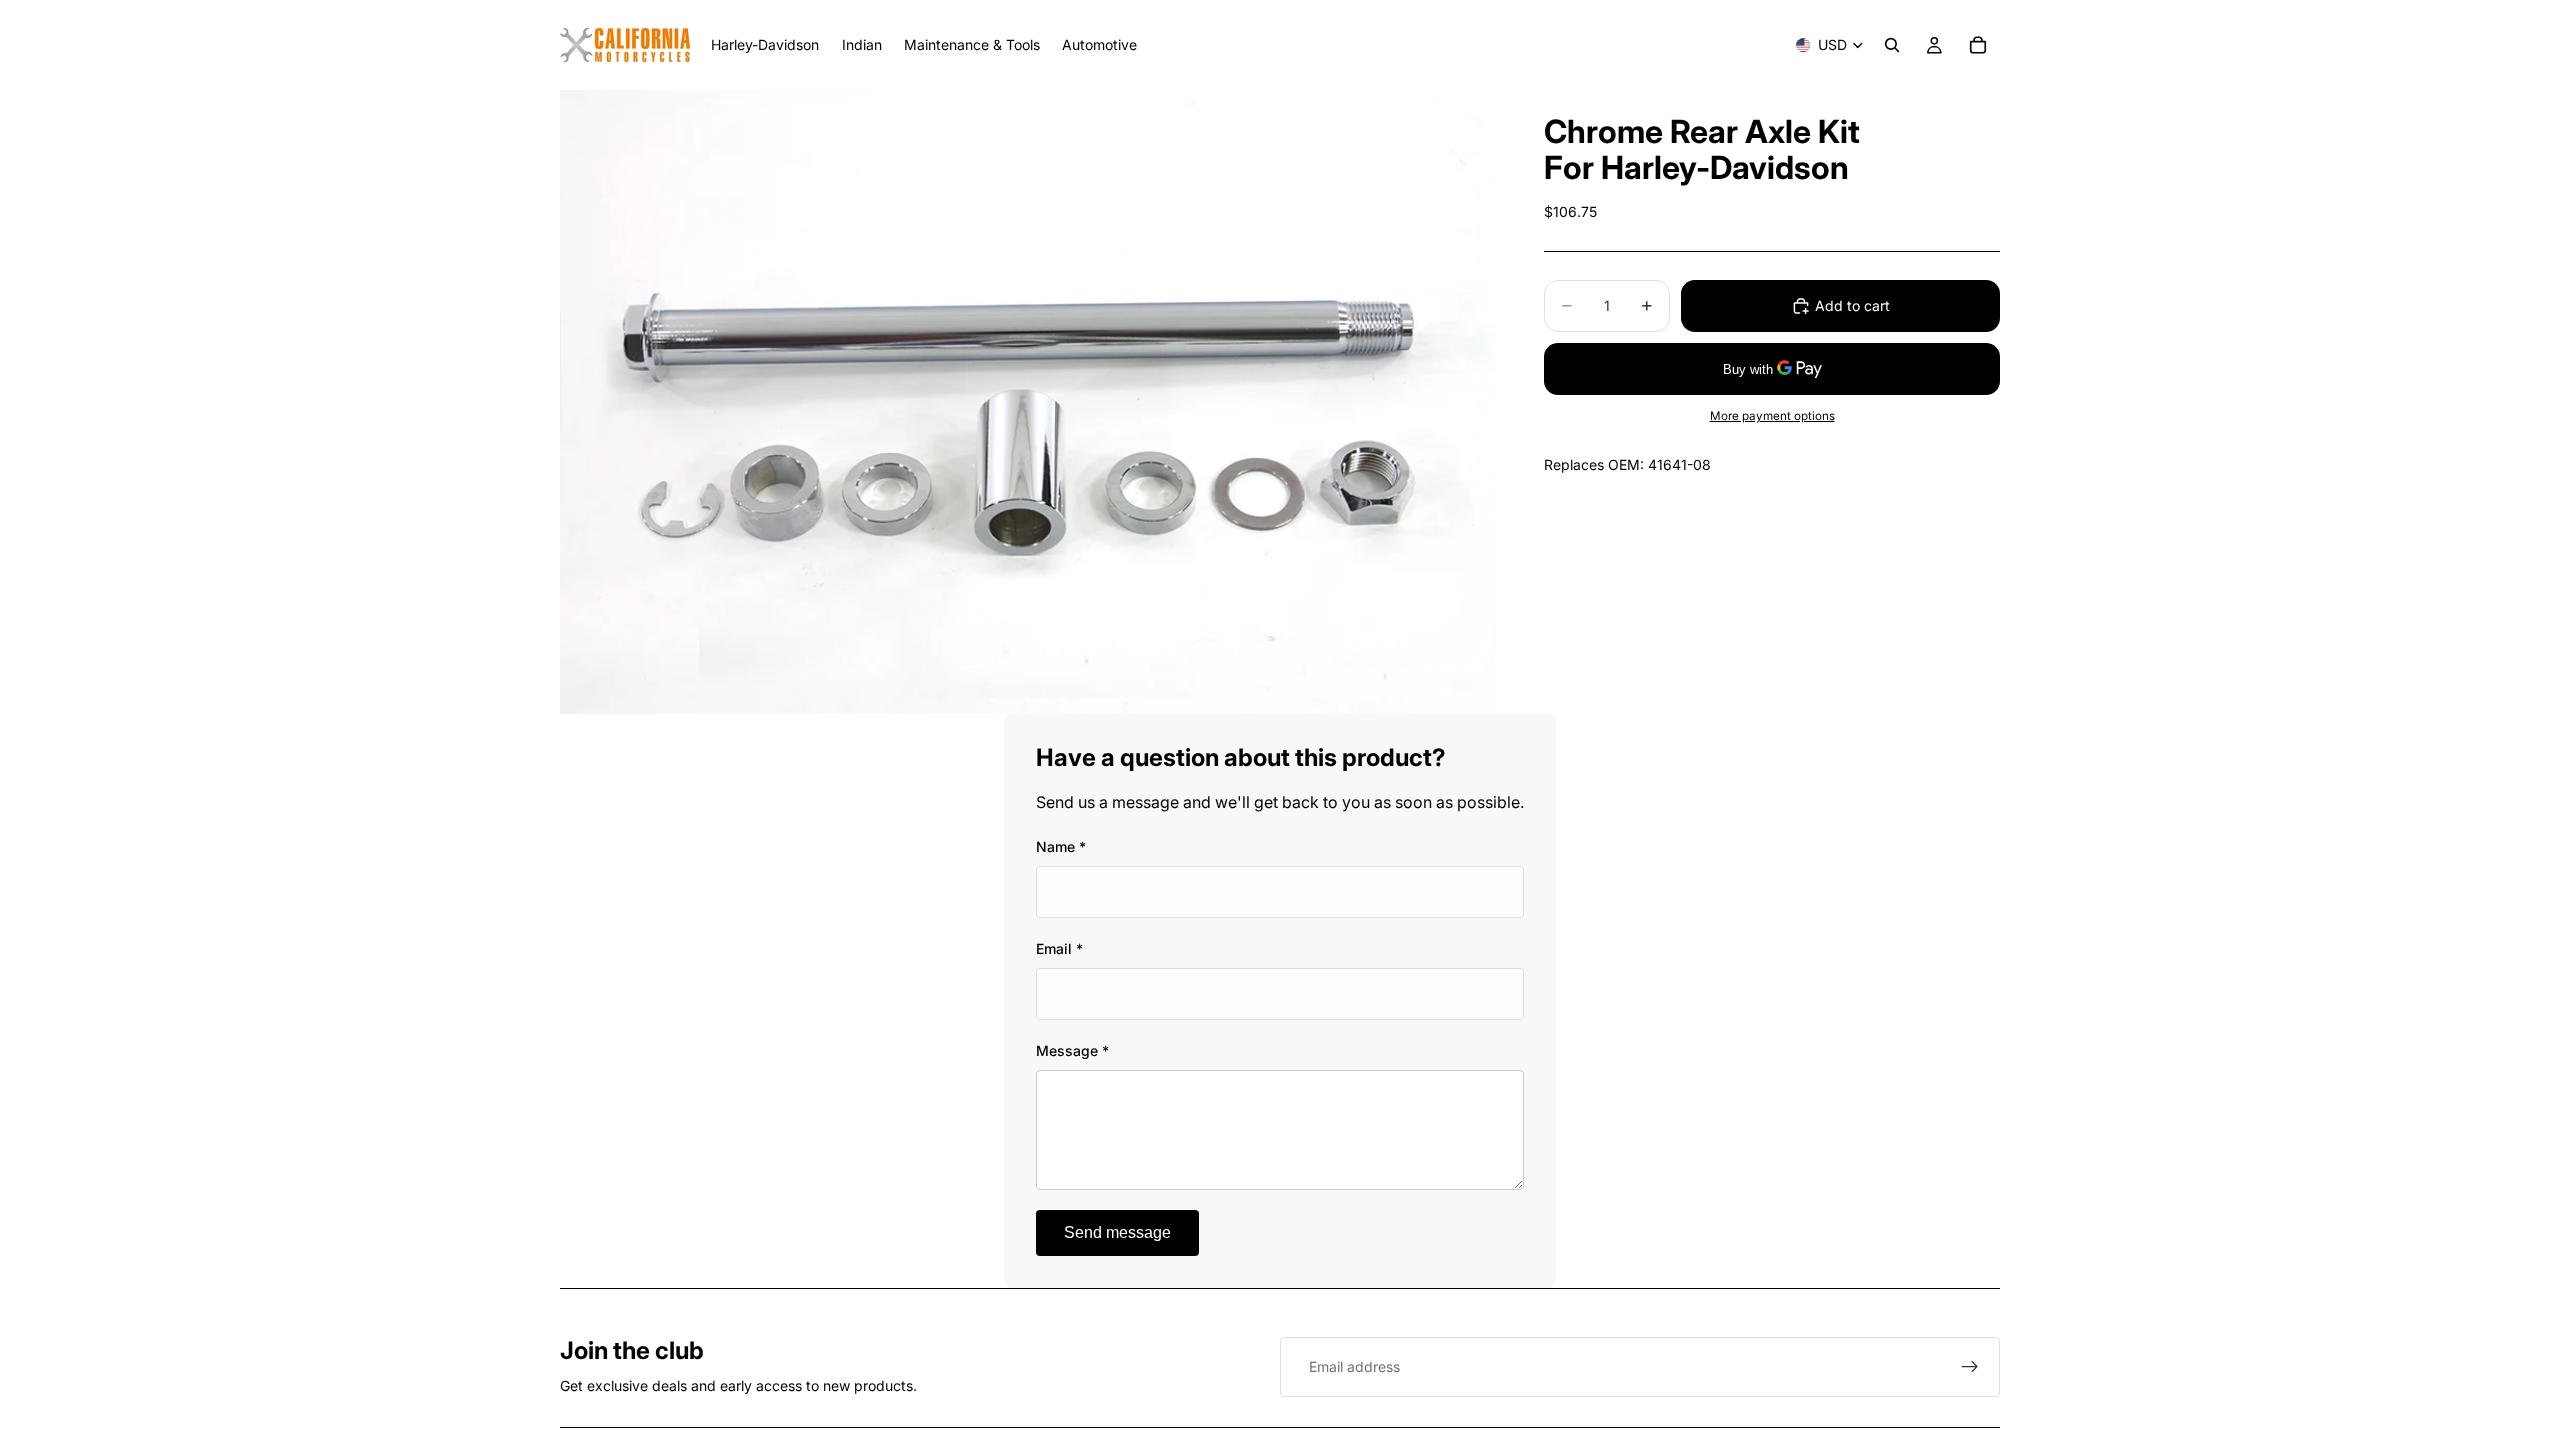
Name (1061, 846)
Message (1072, 1050)
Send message (1117, 1232)
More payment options (1772, 416)
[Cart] (1978, 45)
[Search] (1892, 45)
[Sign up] (1970, 1367)
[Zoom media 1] (1028, 402)
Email (1059, 948)
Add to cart (1852, 305)
